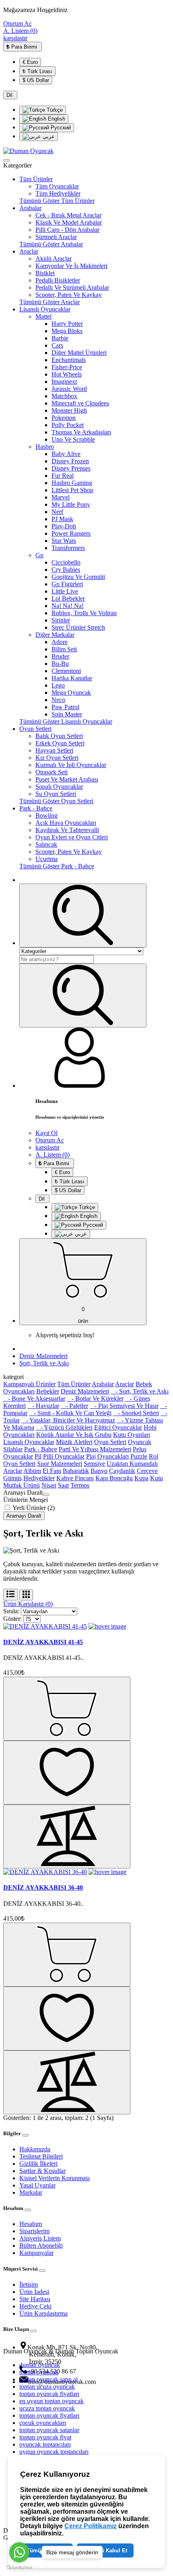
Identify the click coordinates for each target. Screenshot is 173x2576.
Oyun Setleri (35, 729)
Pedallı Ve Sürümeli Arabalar (72, 287)
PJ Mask (62, 519)
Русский (60, 128)
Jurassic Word (69, 389)
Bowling (46, 815)
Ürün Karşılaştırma (43, 2313)
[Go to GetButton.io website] (19, 2568)
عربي (48, 136)
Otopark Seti (51, 772)
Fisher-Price (67, 367)
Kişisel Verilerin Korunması (55, 2178)
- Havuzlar (43, 1406)
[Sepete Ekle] (67, 1709)
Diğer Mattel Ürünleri (79, 353)
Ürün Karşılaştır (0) (28, 1604)
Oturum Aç (18, 24)
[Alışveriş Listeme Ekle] (67, 1773)
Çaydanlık (122, 1471)
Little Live (65, 591)
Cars (57, 345)
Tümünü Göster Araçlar (49, 302)
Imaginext (64, 382)
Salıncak (46, 844)
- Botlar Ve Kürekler (95, 1398)
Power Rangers (71, 533)
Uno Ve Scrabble (73, 439)
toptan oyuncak (39, 2372)
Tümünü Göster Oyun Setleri (56, 801)
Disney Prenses (71, 468)
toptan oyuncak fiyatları (49, 2394)
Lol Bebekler (68, 598)
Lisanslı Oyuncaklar (45, 309)
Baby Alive (66, 454)
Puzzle (139, 1456)
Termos (80, 1485)
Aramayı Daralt (24, 1516)
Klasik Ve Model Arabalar (69, 222)
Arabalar (30, 208)
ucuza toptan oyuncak (47, 2408)
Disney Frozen (70, 461)
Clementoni (66, 671)
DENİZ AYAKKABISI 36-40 (43, 1887)
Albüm (32, 1471)
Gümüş (12, 1478)
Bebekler (48, 1391)
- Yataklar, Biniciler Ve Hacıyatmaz (68, 1420)
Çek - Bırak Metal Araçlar (68, 215)
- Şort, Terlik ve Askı (140, 1391)
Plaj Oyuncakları (107, 1456)
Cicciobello (66, 562)
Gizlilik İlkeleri (38, 2164)
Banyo (99, 1471)
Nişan (49, 1485)
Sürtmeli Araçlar (56, 237)
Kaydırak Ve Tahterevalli (67, 830)
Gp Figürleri (67, 584)
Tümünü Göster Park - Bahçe (57, 866)
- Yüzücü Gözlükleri (64, 1427)
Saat (63, 1485)
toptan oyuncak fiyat (45, 2437)
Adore (60, 642)
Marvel (61, 497)
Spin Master (67, 714)
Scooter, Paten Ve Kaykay (69, 295)
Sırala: (11, 1611)
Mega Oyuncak (71, 693)
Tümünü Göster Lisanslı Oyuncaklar (66, 721)
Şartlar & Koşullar (42, 2171)
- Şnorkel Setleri (136, 1413)
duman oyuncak (40, 2365)
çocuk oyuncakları (43, 2423)
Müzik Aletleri (74, 1442)
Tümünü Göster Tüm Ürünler (57, 201)
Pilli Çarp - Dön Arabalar (67, 230)
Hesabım (31, 2224)
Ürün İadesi (34, 2292)
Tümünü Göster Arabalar (51, 244)
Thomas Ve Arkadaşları (81, 432)
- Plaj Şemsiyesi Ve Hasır (124, 1406)
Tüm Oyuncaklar (57, 186)
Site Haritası (35, 2299)
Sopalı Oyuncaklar (59, 787)
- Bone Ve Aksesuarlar (34, 1398)
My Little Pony (71, 504)
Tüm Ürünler (36, 179)
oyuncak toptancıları (45, 2444)
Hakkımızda (35, 2149)
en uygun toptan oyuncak (51, 2401)
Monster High (69, 410)
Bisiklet (45, 273)
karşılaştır (15, 38)
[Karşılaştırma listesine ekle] (67, 1836)
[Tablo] (26, 1595)
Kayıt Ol (46, 1133)
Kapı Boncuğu (114, 1478)
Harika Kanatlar (72, 678)
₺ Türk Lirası (37, 71)
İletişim (29, 2284)
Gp (39, 555)
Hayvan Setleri (54, 750)
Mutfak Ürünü (22, 1485)
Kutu (157, 1478)
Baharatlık (76, 1471)
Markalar (31, 2192)
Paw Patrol (65, 707)
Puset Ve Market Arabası (67, 779)
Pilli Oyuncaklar (64, 1456)
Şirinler (61, 620)
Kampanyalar (36, 2253)
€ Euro (30, 62)
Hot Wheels (67, 374)
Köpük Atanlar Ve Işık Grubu (74, 1435)
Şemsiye (94, 1464)
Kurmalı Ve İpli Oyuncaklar (71, 765)
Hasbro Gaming (72, 483)
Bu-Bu (60, 664)
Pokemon (64, 418)
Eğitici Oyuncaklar (118, 1427)
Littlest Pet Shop (72, 490)
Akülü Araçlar (54, 259)
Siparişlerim (34, 2231)
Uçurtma (46, 859)
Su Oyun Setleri (56, 794)
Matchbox (64, 396)
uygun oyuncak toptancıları (54, 2452)
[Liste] (10, 1595)
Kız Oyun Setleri (57, 758)
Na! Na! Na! (68, 606)
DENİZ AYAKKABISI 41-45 (43, 1642)
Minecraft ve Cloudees (80, 403)
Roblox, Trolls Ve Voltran (84, 613)
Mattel (43, 316)
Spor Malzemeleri (60, 1464)
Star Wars (64, 541)
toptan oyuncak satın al (48, 2379)
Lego (58, 685)
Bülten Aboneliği (41, 2246)
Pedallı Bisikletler (58, 280)
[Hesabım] (80, 1085)
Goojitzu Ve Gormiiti (78, 577)
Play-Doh (64, 526)
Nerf (57, 512)
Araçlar (29, 251)
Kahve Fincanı (75, 1478)
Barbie (60, 338)
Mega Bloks (67, 331)
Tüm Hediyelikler (58, 193)
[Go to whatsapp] (19, 2552)
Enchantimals (69, 360)
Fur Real (63, 476)
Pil (38, 1456)
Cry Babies (66, 570)
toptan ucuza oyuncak (47, 2387)
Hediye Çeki (35, 2306)
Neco (58, 700)
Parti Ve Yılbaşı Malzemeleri (95, 1449)
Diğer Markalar (55, 635)
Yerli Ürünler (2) (33, 1508)
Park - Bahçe (36, 808)
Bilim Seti (64, 649)
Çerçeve (147, 1471)
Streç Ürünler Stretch (78, 627)
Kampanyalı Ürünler (29, 1384)
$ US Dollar (36, 80)
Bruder (60, 656)
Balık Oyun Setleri (59, 736)
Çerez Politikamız (91, 2526)
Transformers (68, 548)
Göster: (12, 1619)
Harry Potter (67, 324)
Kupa (141, 1478)
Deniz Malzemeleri (43, 1356)
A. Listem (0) (20, 31)
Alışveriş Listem (40, 2238)
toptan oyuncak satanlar (49, 2430)
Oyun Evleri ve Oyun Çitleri (72, 837)
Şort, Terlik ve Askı (44, 1363)
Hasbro (45, 447)
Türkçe (54, 110)
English (56, 119)
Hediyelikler (39, 1478)
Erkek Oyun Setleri (60, 743)
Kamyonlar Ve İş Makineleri (71, 266)
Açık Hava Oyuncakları (66, 823)
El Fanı (52, 1471)
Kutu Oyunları (132, 1435)
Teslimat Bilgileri (41, 2156)
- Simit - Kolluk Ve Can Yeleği (70, 1413)
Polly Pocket (68, 425)
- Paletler (74, 1406)
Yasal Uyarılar (37, 2185)
